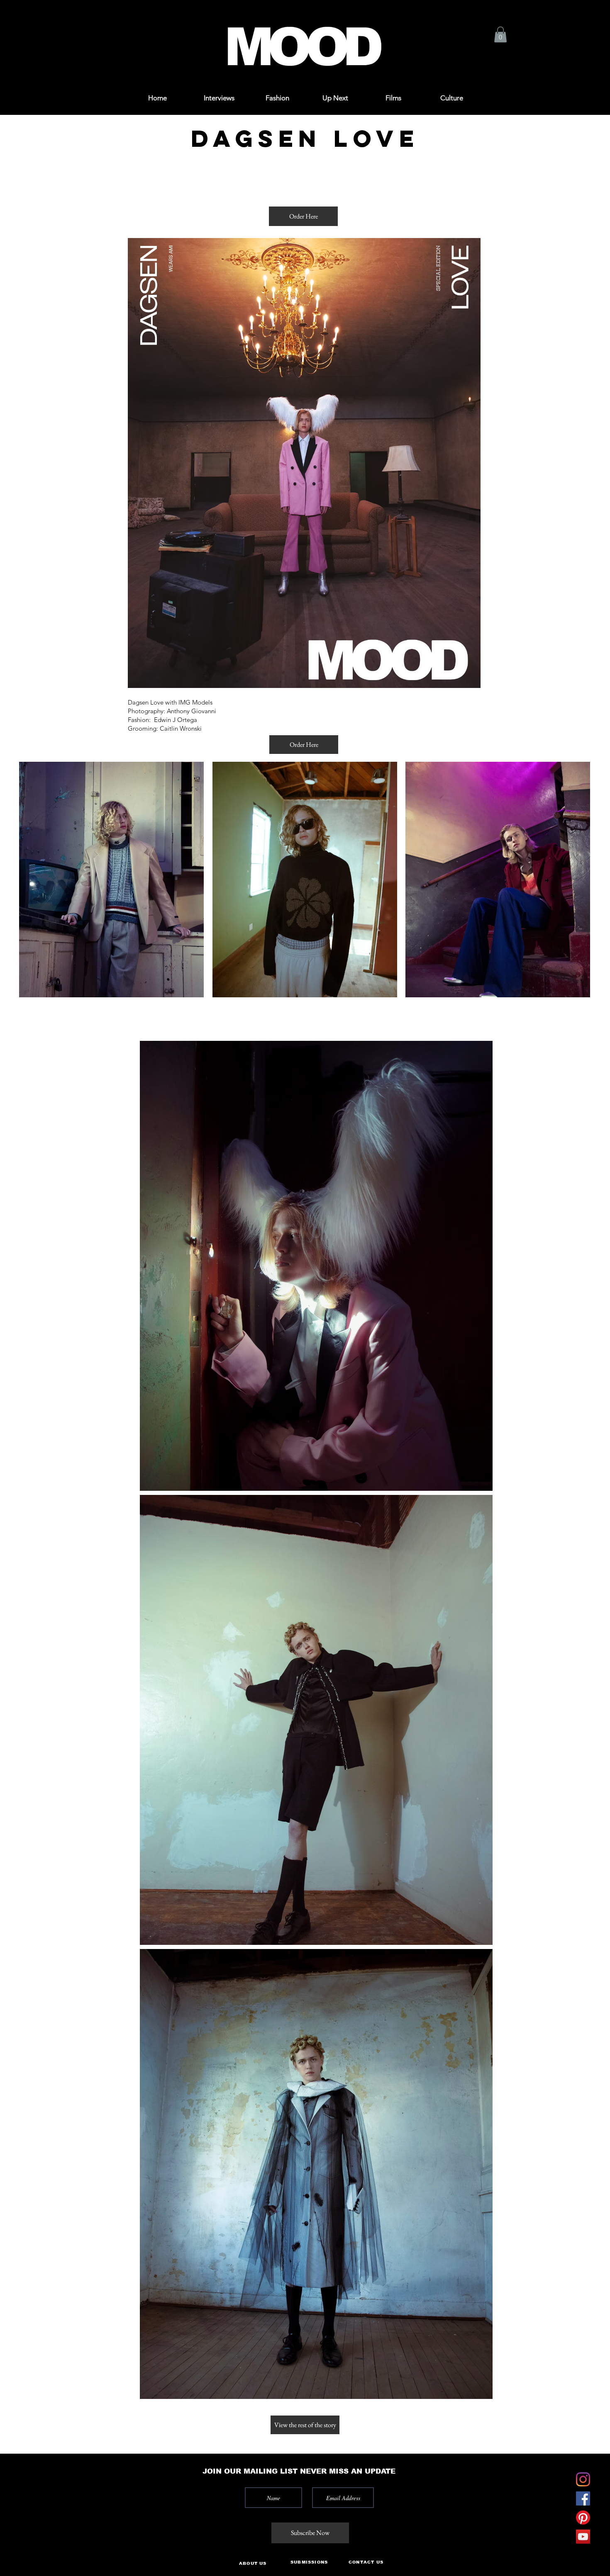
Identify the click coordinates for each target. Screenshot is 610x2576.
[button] (38, 18)
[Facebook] (583, 2498)
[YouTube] (583, 2537)
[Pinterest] (583, 2518)
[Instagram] (583, 2479)
